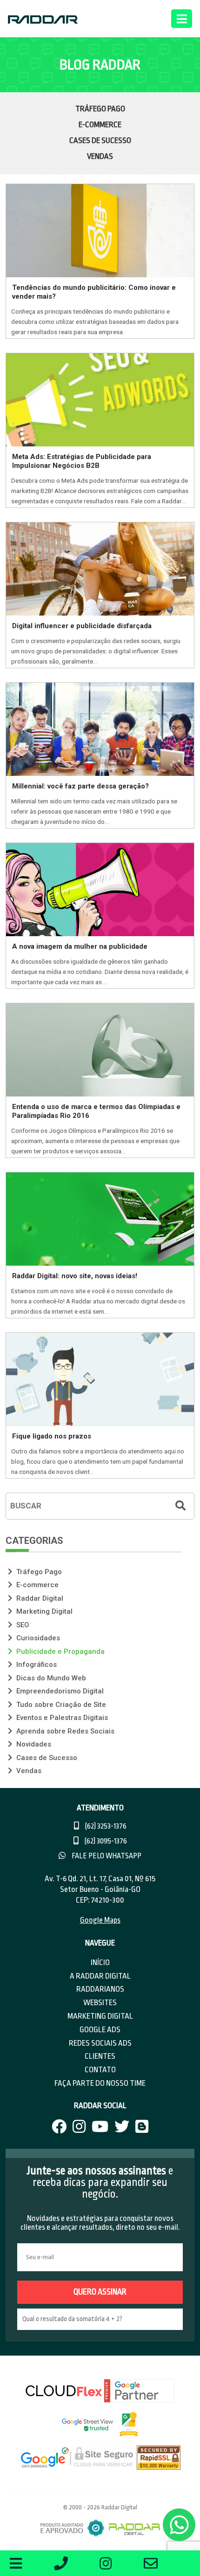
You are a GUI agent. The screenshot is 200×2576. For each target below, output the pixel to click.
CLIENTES (100, 2056)
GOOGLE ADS (100, 2030)
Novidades (33, 1744)
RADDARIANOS (100, 1989)
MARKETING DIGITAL (100, 2016)
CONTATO (100, 2070)
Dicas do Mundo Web (50, 1678)
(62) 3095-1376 (105, 1841)
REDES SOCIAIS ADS (100, 2043)
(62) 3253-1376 (105, 1826)
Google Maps (100, 1920)
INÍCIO (100, 1963)
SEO (22, 1625)
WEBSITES (100, 2003)
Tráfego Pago (100, 109)
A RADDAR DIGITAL (100, 1976)
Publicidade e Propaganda (60, 1651)
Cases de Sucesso (100, 140)
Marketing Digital (43, 1611)
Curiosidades (37, 1638)
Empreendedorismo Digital (59, 1691)
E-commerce (100, 125)
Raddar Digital (39, 1598)
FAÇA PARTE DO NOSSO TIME (100, 2083)
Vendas (100, 156)
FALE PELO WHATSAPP (106, 1856)
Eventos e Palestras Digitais (61, 1718)
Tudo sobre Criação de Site (60, 1705)
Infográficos (36, 1665)
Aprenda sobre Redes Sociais (64, 1731)
